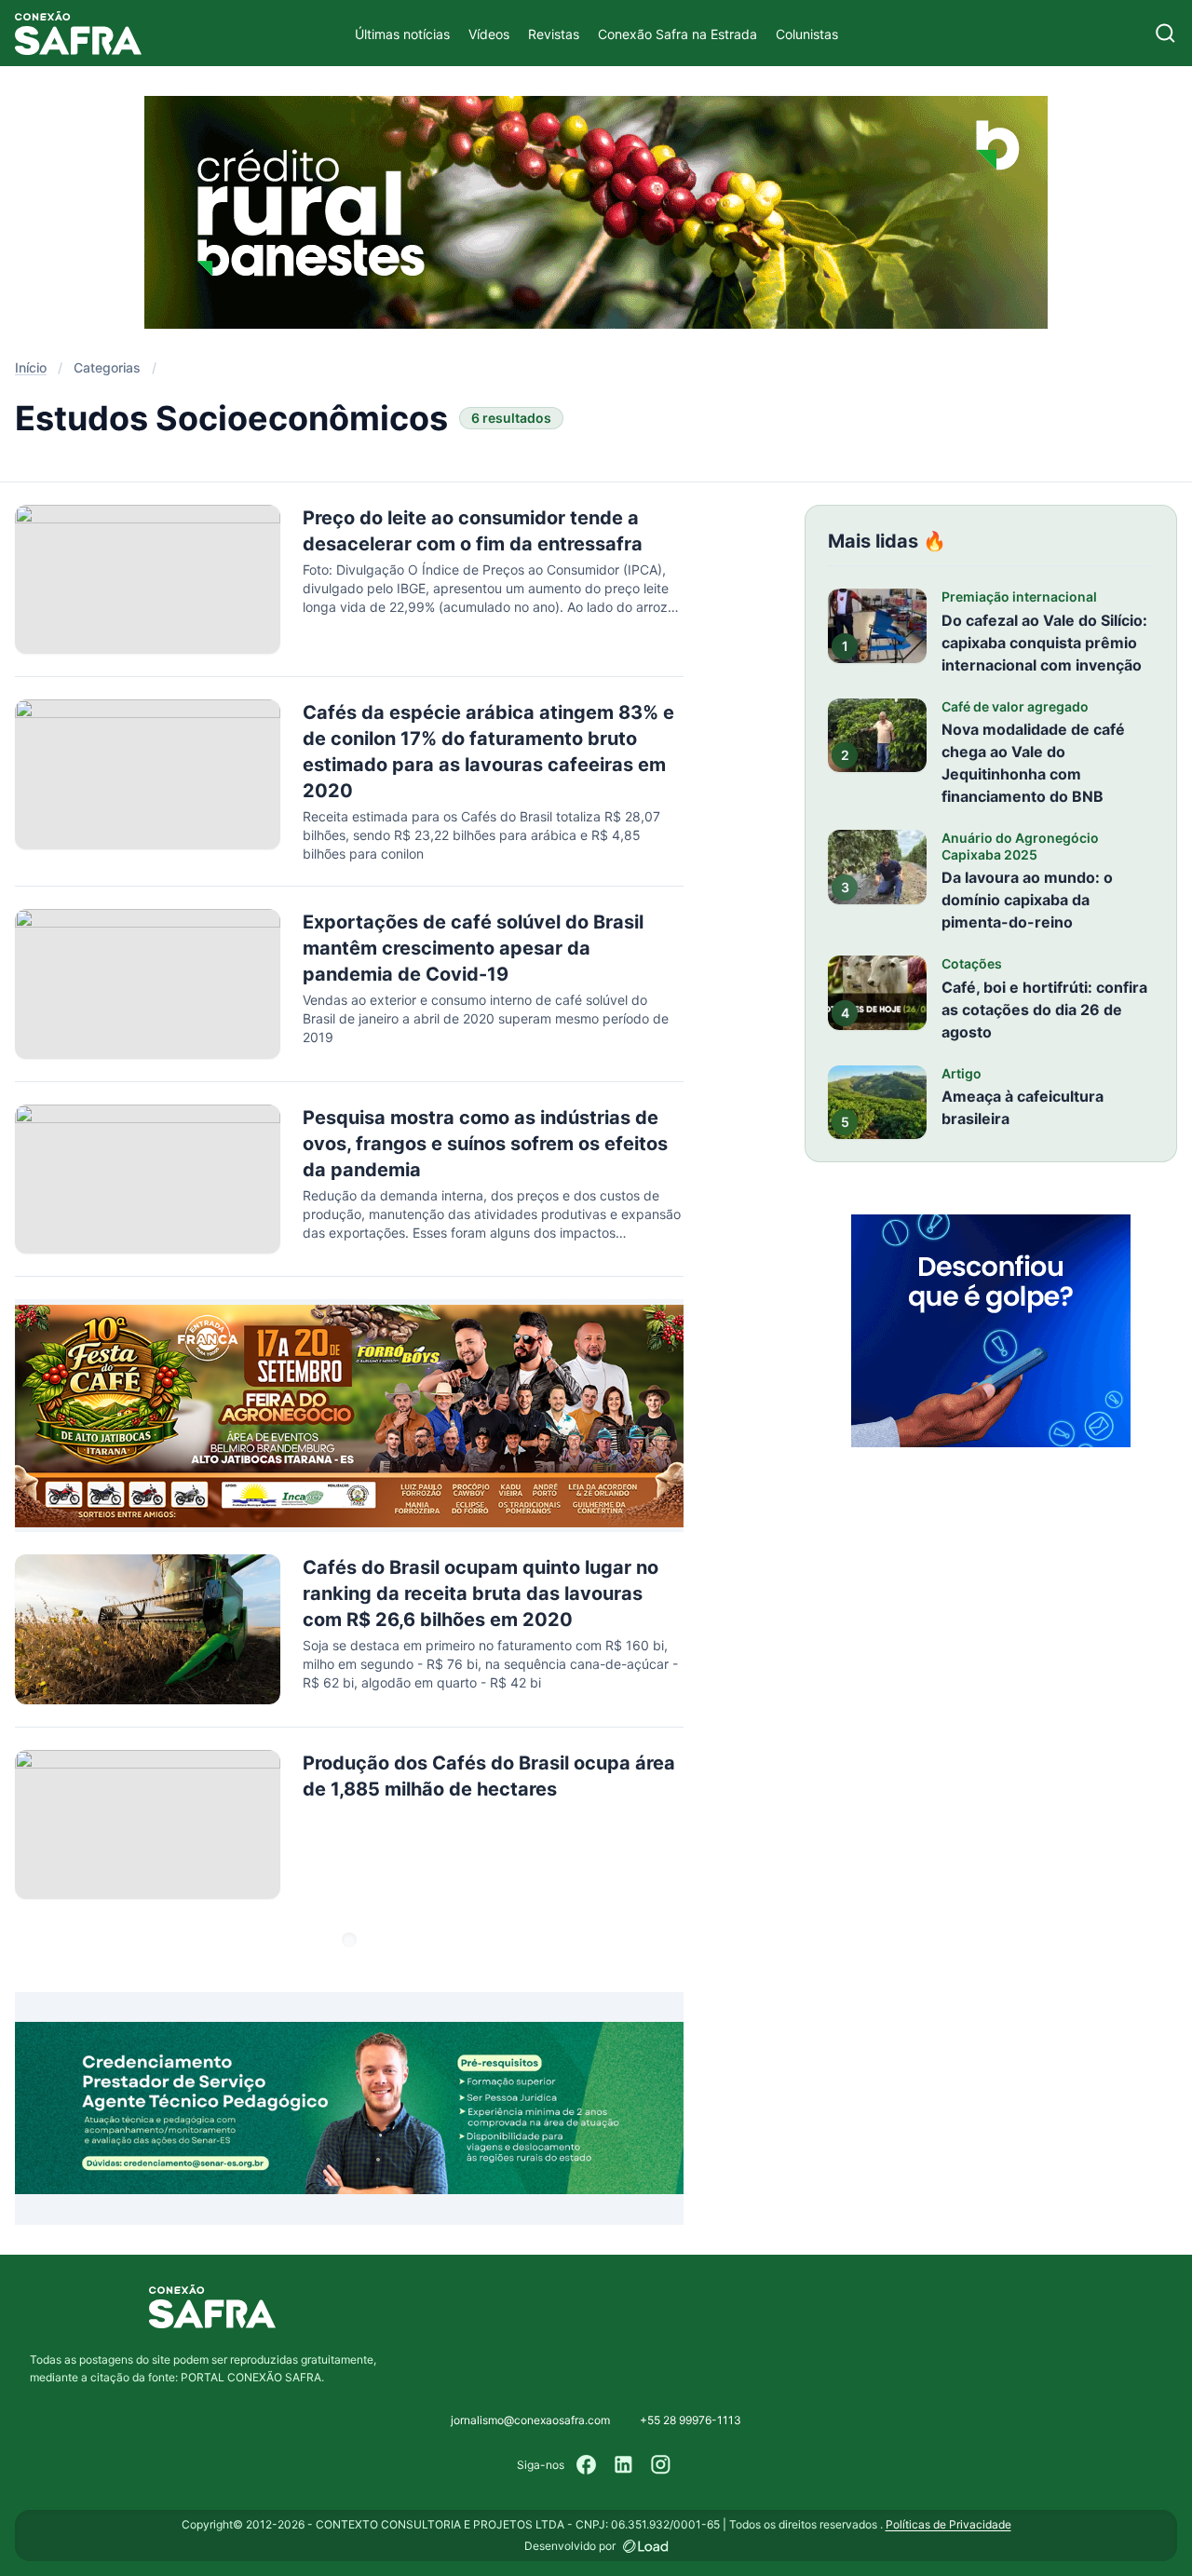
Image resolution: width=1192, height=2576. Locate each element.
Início (31, 367)
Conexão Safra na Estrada (677, 34)
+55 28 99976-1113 (691, 2420)
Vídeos (489, 34)
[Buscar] (1165, 33)
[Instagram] (661, 2465)
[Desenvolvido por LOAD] (646, 2546)
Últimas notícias (402, 34)
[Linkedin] (624, 2465)
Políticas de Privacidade (948, 2524)
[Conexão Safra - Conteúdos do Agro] (78, 33)
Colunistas (807, 34)
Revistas (554, 34)
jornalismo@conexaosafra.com (530, 2420)
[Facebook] (587, 2465)
